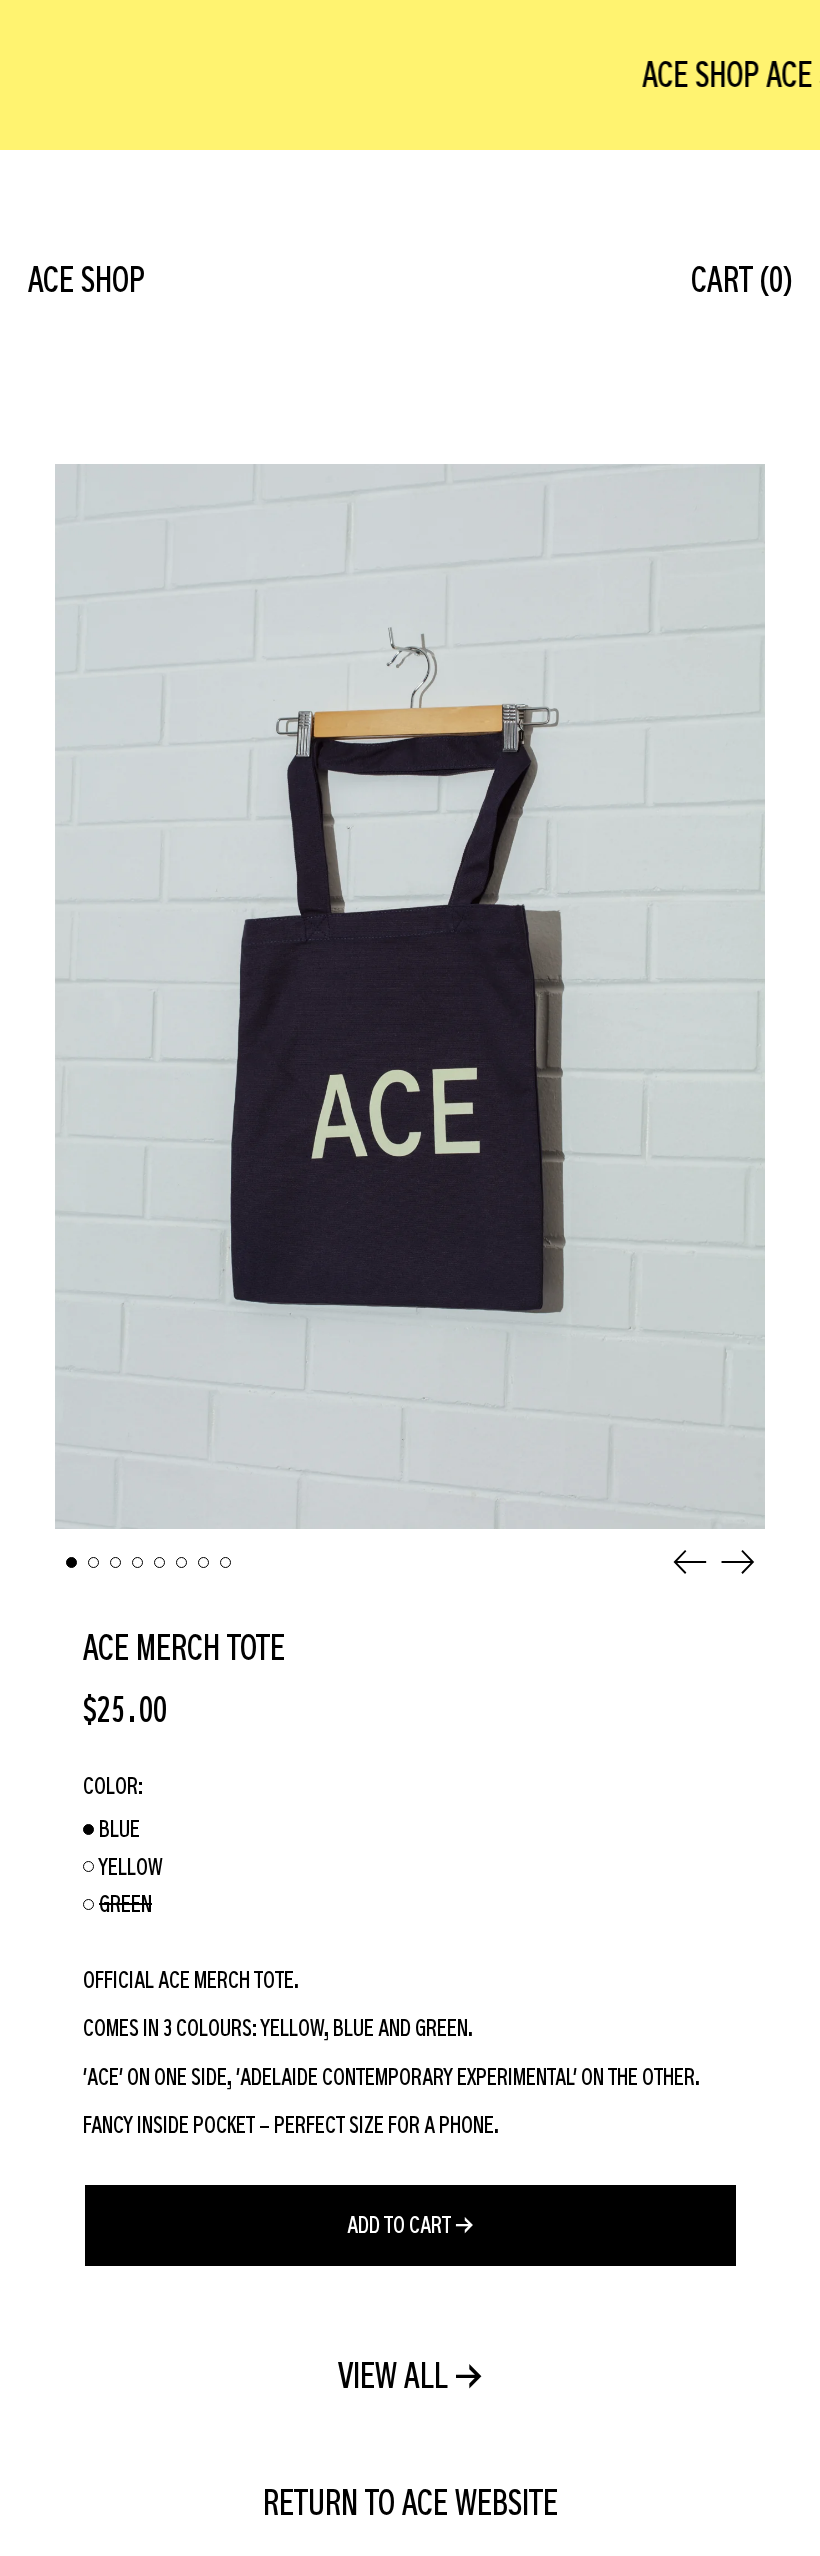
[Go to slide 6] (181, 1562)
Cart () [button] (742, 279)
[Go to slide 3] (115, 1562)
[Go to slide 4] (137, 1562)
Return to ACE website (410, 2502)
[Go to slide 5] (159, 1562)
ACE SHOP (86, 279)
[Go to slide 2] (93, 1562)
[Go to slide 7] (203, 1562)
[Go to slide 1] (71, 1562)
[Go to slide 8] (225, 1562)
